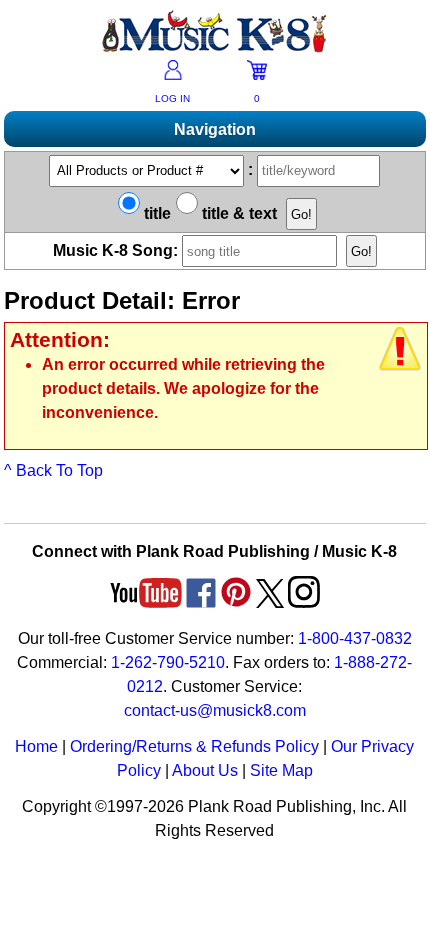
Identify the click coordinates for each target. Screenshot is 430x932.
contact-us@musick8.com (215, 710)
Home (36, 746)
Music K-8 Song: (117, 250)
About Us (205, 770)
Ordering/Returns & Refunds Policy (194, 746)
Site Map (281, 770)
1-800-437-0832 (355, 638)
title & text (237, 213)
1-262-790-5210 (168, 662)
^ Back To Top (53, 470)
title (155, 213)
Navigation (215, 129)
